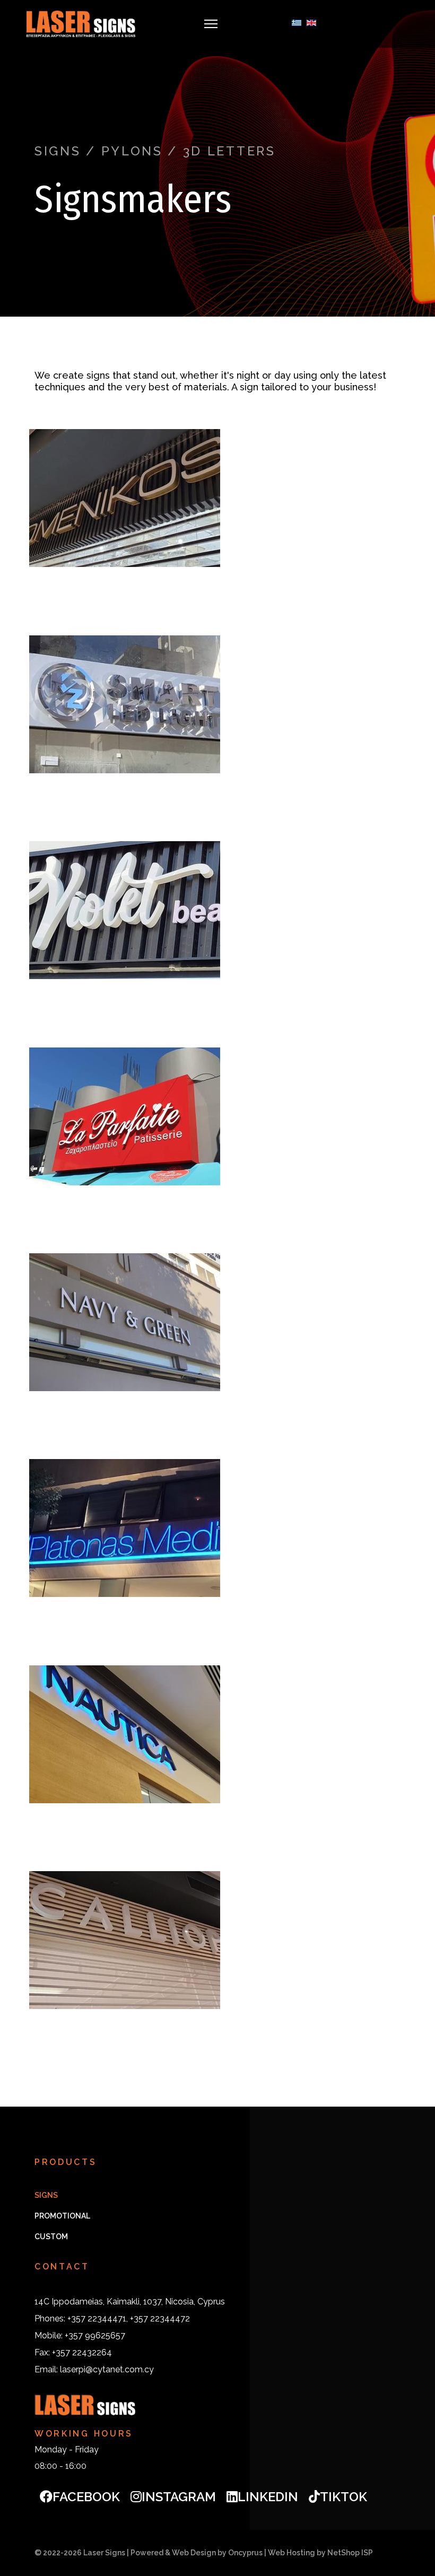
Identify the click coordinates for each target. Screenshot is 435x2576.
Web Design (194, 2553)
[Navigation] (211, 24)
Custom (51, 2237)
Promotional (62, 2216)
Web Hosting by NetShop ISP (320, 2553)
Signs (46, 2195)
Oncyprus (245, 2553)
